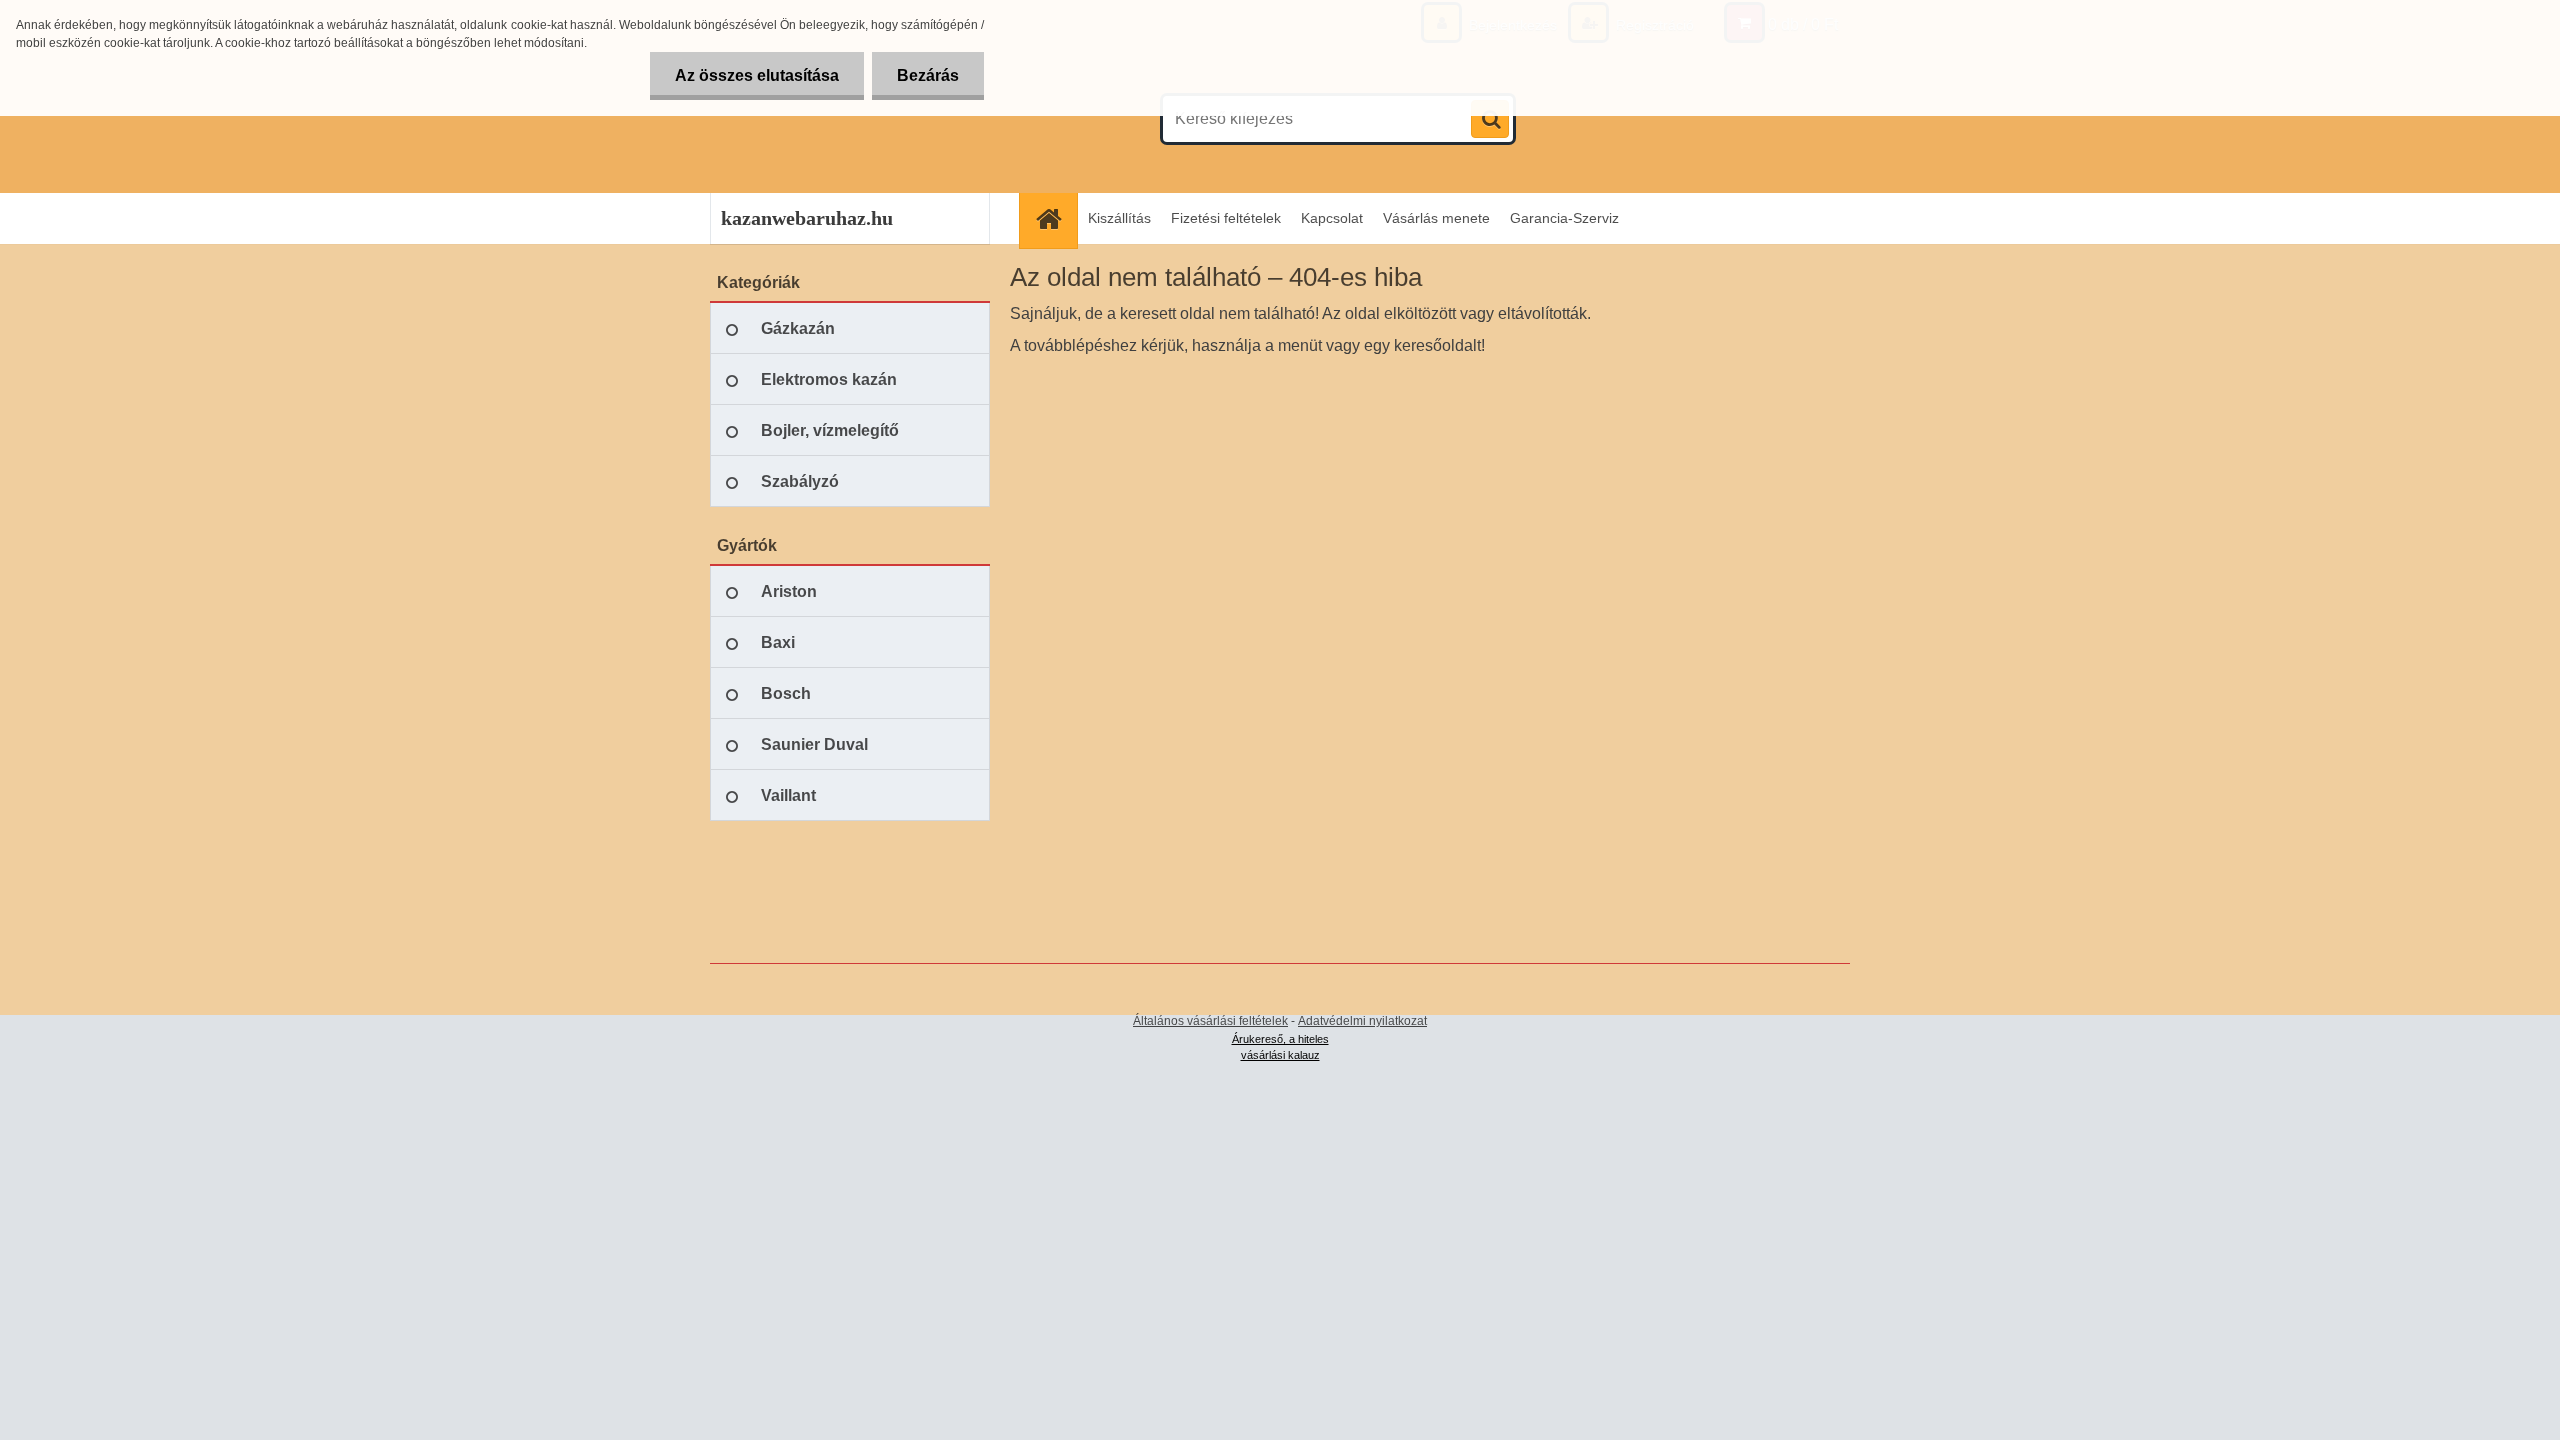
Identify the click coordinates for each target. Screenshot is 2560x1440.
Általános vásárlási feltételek (1210, 1021)
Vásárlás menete (1436, 218)
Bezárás (928, 75)
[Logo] (847, 119)
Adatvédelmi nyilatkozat (1362, 1021)
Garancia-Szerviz (1564, 218)
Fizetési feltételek (1226, 218)
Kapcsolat (1332, 218)
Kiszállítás (1119, 218)
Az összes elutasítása (757, 75)
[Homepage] (1055, 218)
